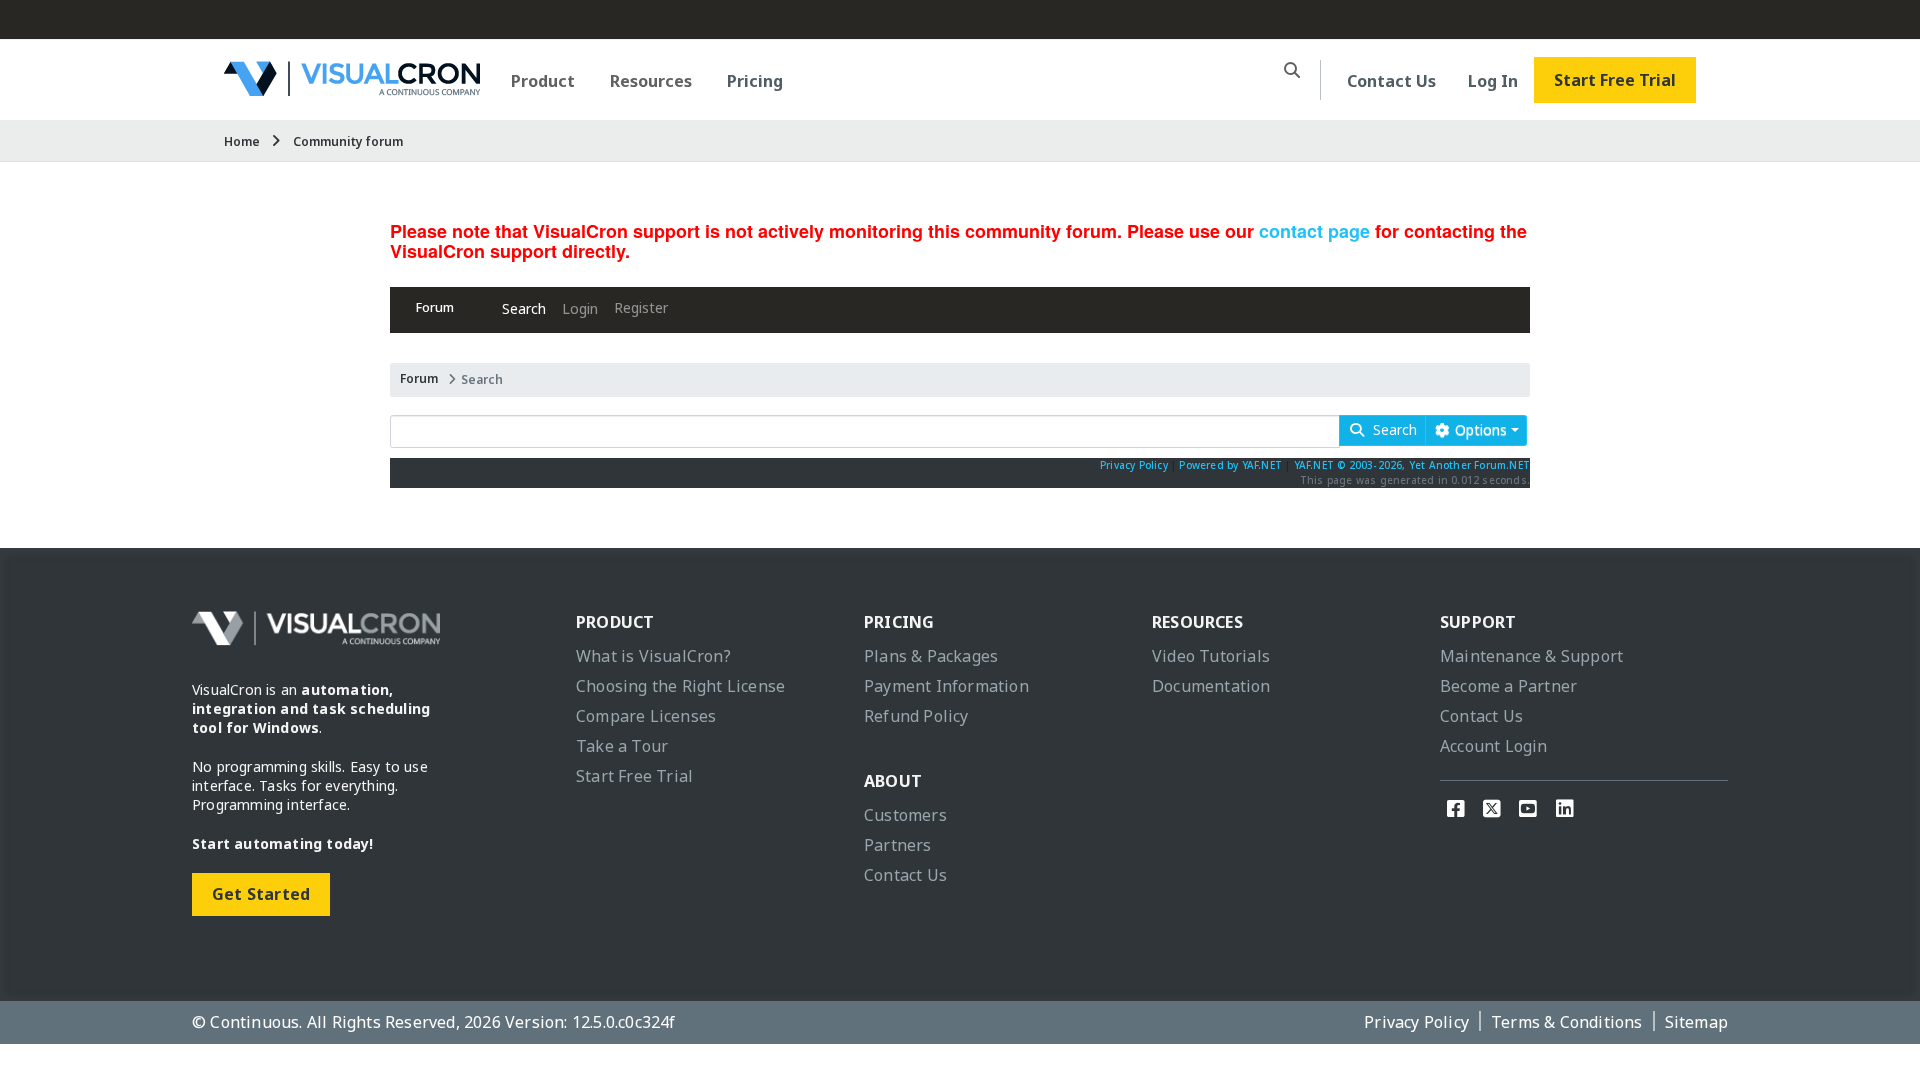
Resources (651, 81)
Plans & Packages (931, 656)
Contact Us (1391, 81)
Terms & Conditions (1567, 1022)
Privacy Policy (1134, 465)
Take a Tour (622, 746)
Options (1479, 429)
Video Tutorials (1211, 656)
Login (580, 308)
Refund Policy (916, 716)
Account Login (1494, 746)
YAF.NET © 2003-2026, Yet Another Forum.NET (1412, 465)
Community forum (348, 141)
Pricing (755, 81)
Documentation (1211, 686)
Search (524, 308)
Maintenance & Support (1531, 656)
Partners (898, 845)
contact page (1314, 231)
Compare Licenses (646, 716)
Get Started (261, 894)
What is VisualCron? (653, 656)
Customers (905, 815)
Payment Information (946, 686)
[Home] (352, 88)
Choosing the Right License (680, 686)
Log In (1493, 81)
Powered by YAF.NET (1230, 465)
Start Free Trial (1615, 80)
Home (242, 141)
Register (641, 307)
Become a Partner (1508, 686)
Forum (435, 307)
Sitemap (1696, 1022)
